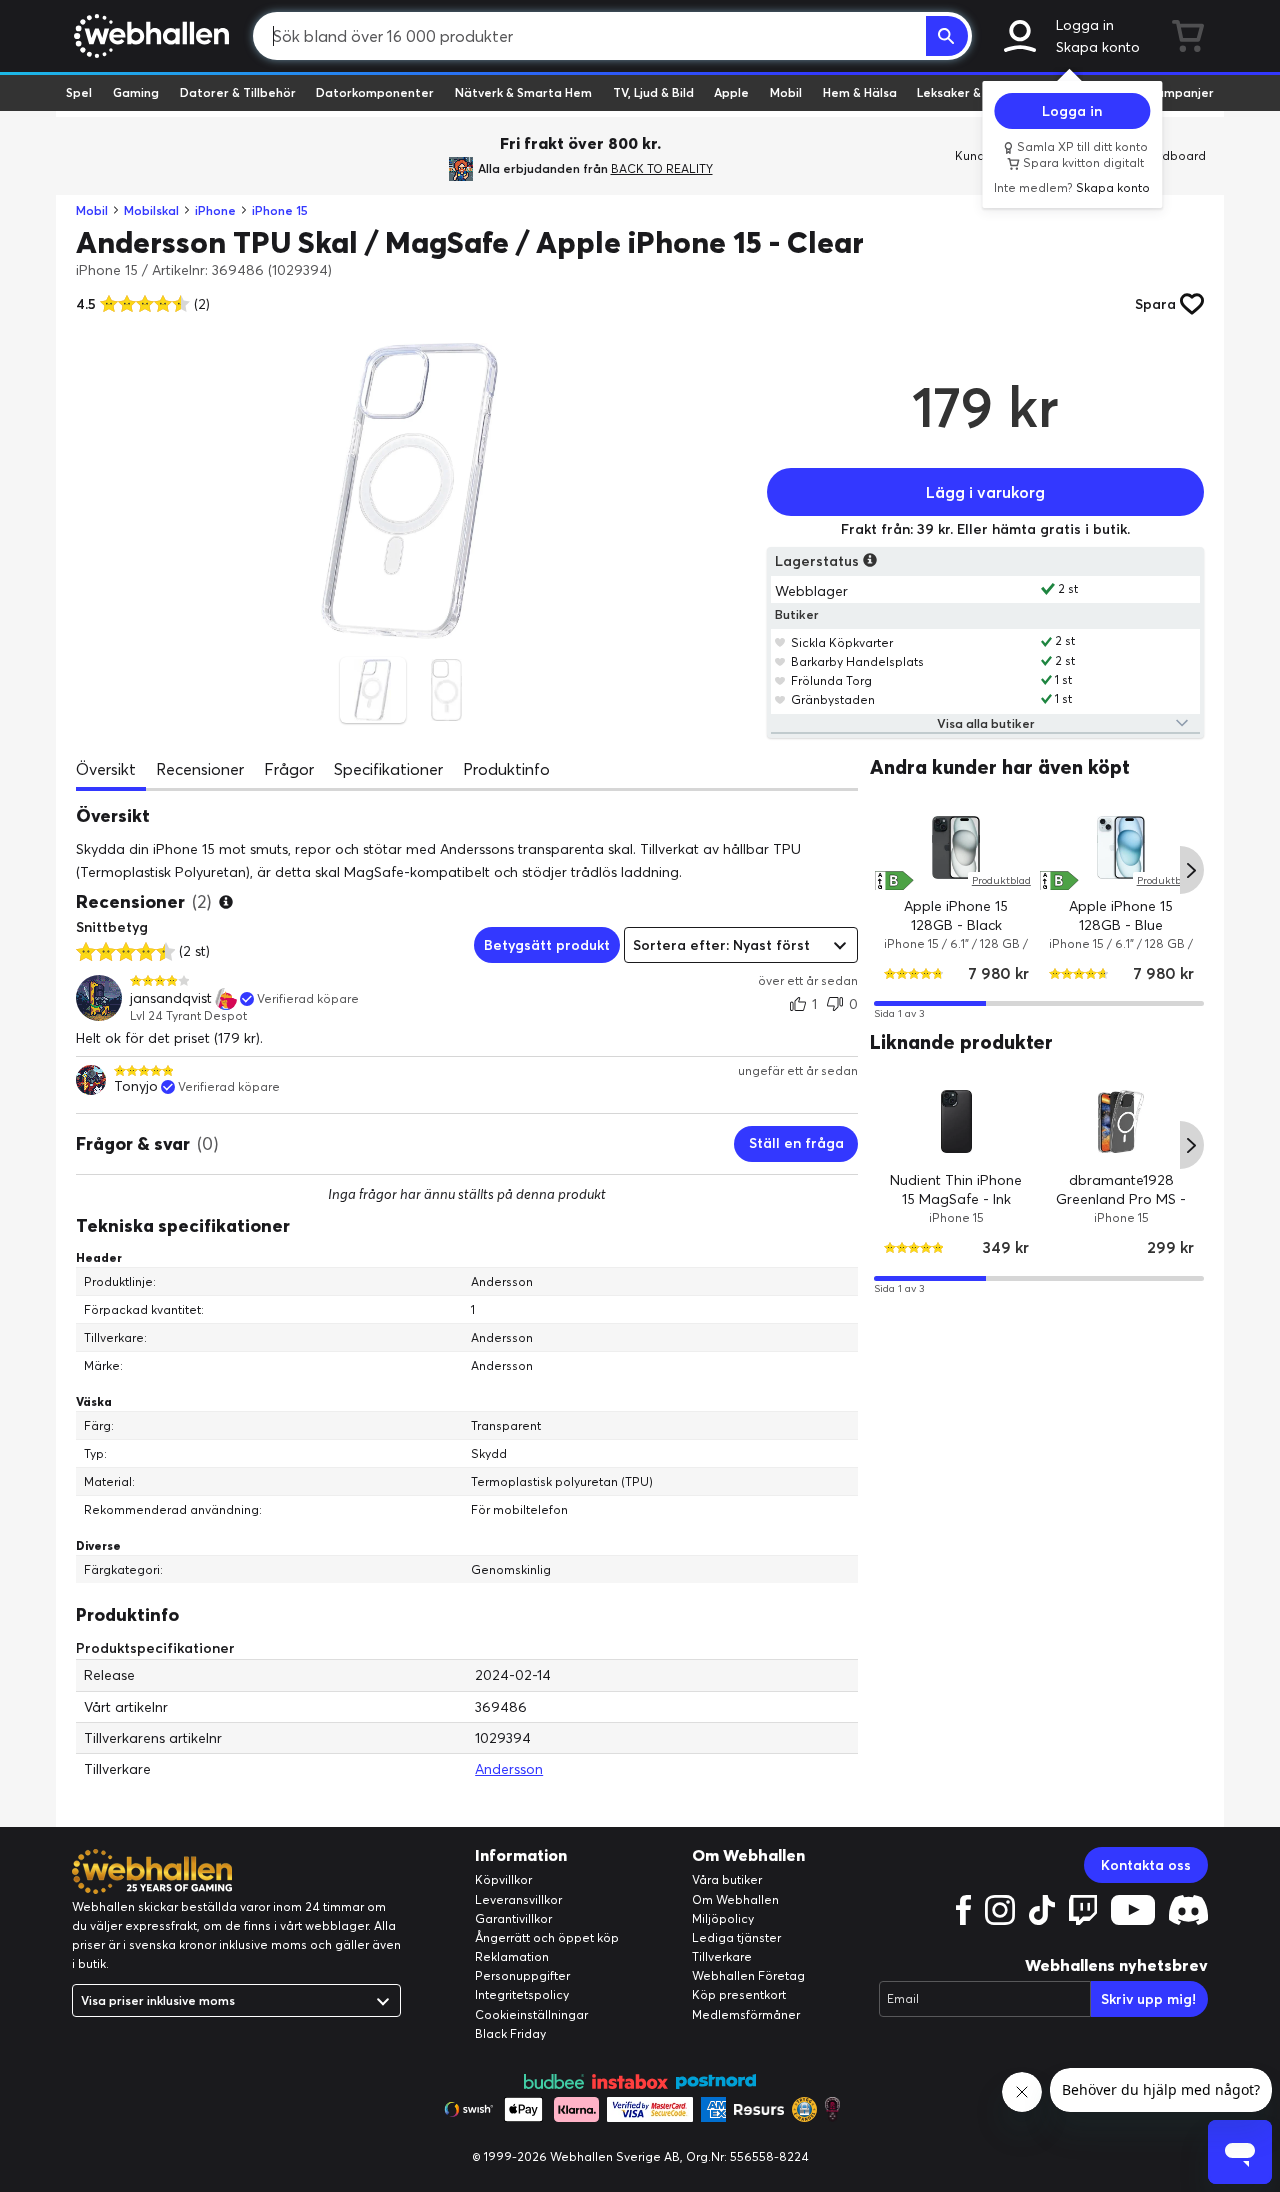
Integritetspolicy (522, 1994)
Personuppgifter (522, 1975)
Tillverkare (722, 1956)
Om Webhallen (735, 1899)
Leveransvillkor (518, 1899)
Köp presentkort (739, 1994)
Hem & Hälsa (860, 92)
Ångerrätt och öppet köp (547, 1937)
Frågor (289, 769)
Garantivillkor (513, 1918)
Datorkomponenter (375, 92)
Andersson (509, 1769)
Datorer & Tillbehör (238, 92)
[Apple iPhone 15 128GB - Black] (956, 846)
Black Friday (510, 2033)
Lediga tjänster (736, 1937)
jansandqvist (171, 998)
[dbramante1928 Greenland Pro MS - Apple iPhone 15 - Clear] (1121, 1121)
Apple (731, 92)
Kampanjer (1181, 92)
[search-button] (947, 36)
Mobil (786, 92)
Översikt (106, 769)
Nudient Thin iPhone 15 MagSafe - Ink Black (957, 1199)
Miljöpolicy (723, 1918)
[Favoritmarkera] (780, 642)
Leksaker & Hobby (969, 92)
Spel (79, 92)
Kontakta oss (1146, 1865)
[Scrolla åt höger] (1192, 870)
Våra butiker (727, 1879)
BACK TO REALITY (662, 168)
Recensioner (200, 769)
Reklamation (512, 1956)
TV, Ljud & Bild (653, 92)
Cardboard (1173, 155)
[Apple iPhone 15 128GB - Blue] (1121, 846)
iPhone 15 (280, 210)
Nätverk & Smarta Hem (523, 92)
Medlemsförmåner (746, 2014)
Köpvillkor (503, 1879)
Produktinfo (506, 769)
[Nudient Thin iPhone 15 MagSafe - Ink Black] (956, 1121)
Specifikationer (388, 769)
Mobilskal (151, 210)
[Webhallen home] (148, 36)
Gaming (136, 92)
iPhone (215, 210)
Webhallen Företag (748, 1975)
